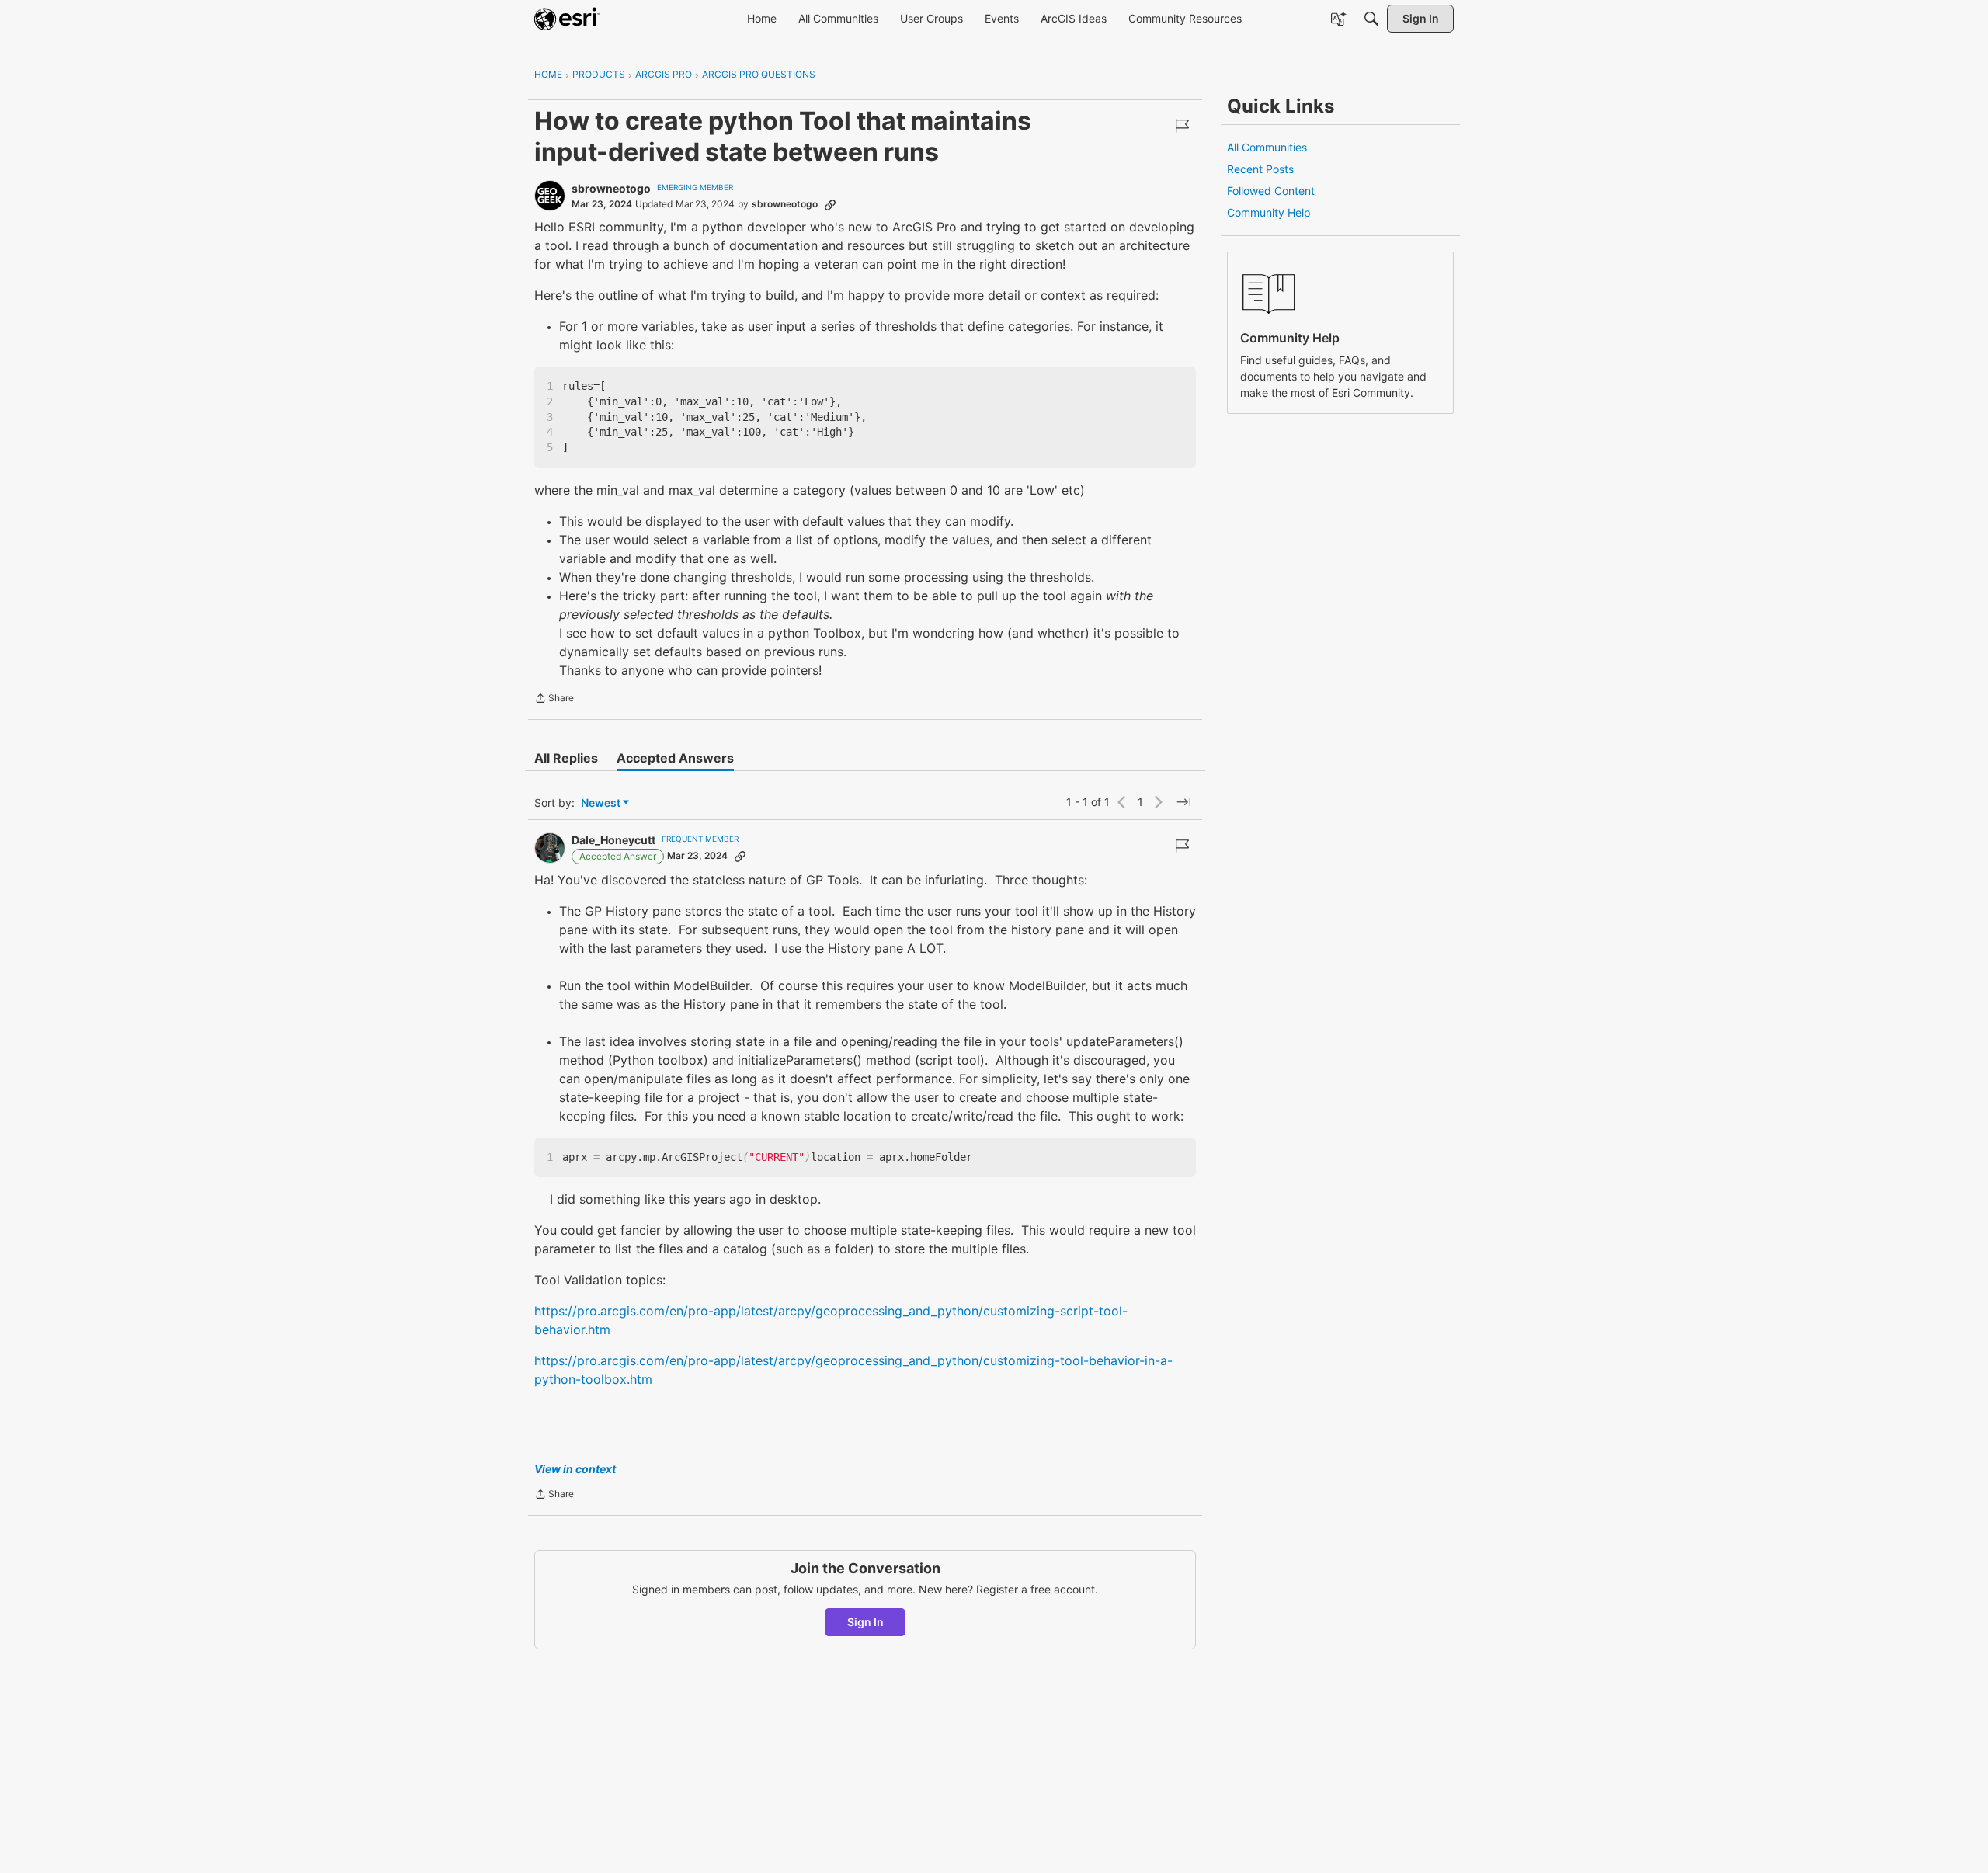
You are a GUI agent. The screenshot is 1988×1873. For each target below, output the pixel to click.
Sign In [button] (865, 1622)
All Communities (1267, 147)
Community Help (1269, 212)
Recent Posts (1260, 169)
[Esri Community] (567, 19)
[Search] (1371, 19)
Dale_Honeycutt (613, 840)
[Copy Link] (830, 204)
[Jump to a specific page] (1183, 802)
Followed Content (1271, 191)
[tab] (566, 758)
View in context (575, 1469)
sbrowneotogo (611, 188)
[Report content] (1182, 126)
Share (554, 700)
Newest (601, 803)
